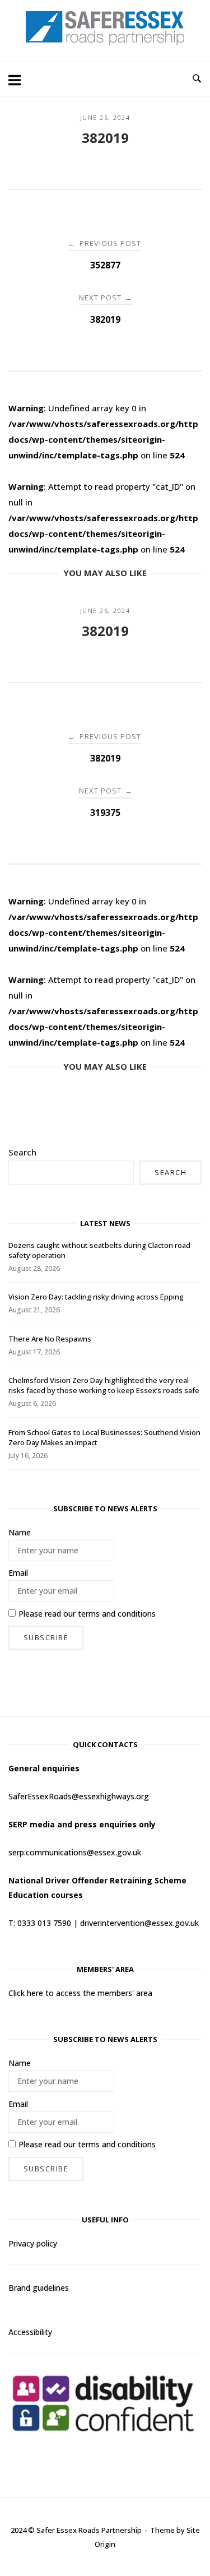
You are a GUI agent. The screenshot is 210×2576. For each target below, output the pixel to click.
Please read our (87, 1614)
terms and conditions (117, 1614)
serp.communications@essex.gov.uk (75, 1852)
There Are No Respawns (50, 1339)
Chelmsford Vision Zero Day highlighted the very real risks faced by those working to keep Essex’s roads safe (104, 1385)
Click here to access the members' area (80, 1993)
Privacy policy (33, 2243)
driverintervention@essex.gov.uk (139, 1923)
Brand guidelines (39, 2288)
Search (22, 1152)
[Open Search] (197, 79)
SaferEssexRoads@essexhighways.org (79, 1796)
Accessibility (30, 2332)
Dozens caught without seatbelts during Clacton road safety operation (99, 1250)
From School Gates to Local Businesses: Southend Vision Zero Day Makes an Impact (104, 1437)
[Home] (105, 42)
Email (18, 1573)
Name (20, 1532)
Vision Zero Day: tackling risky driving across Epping (96, 1297)
